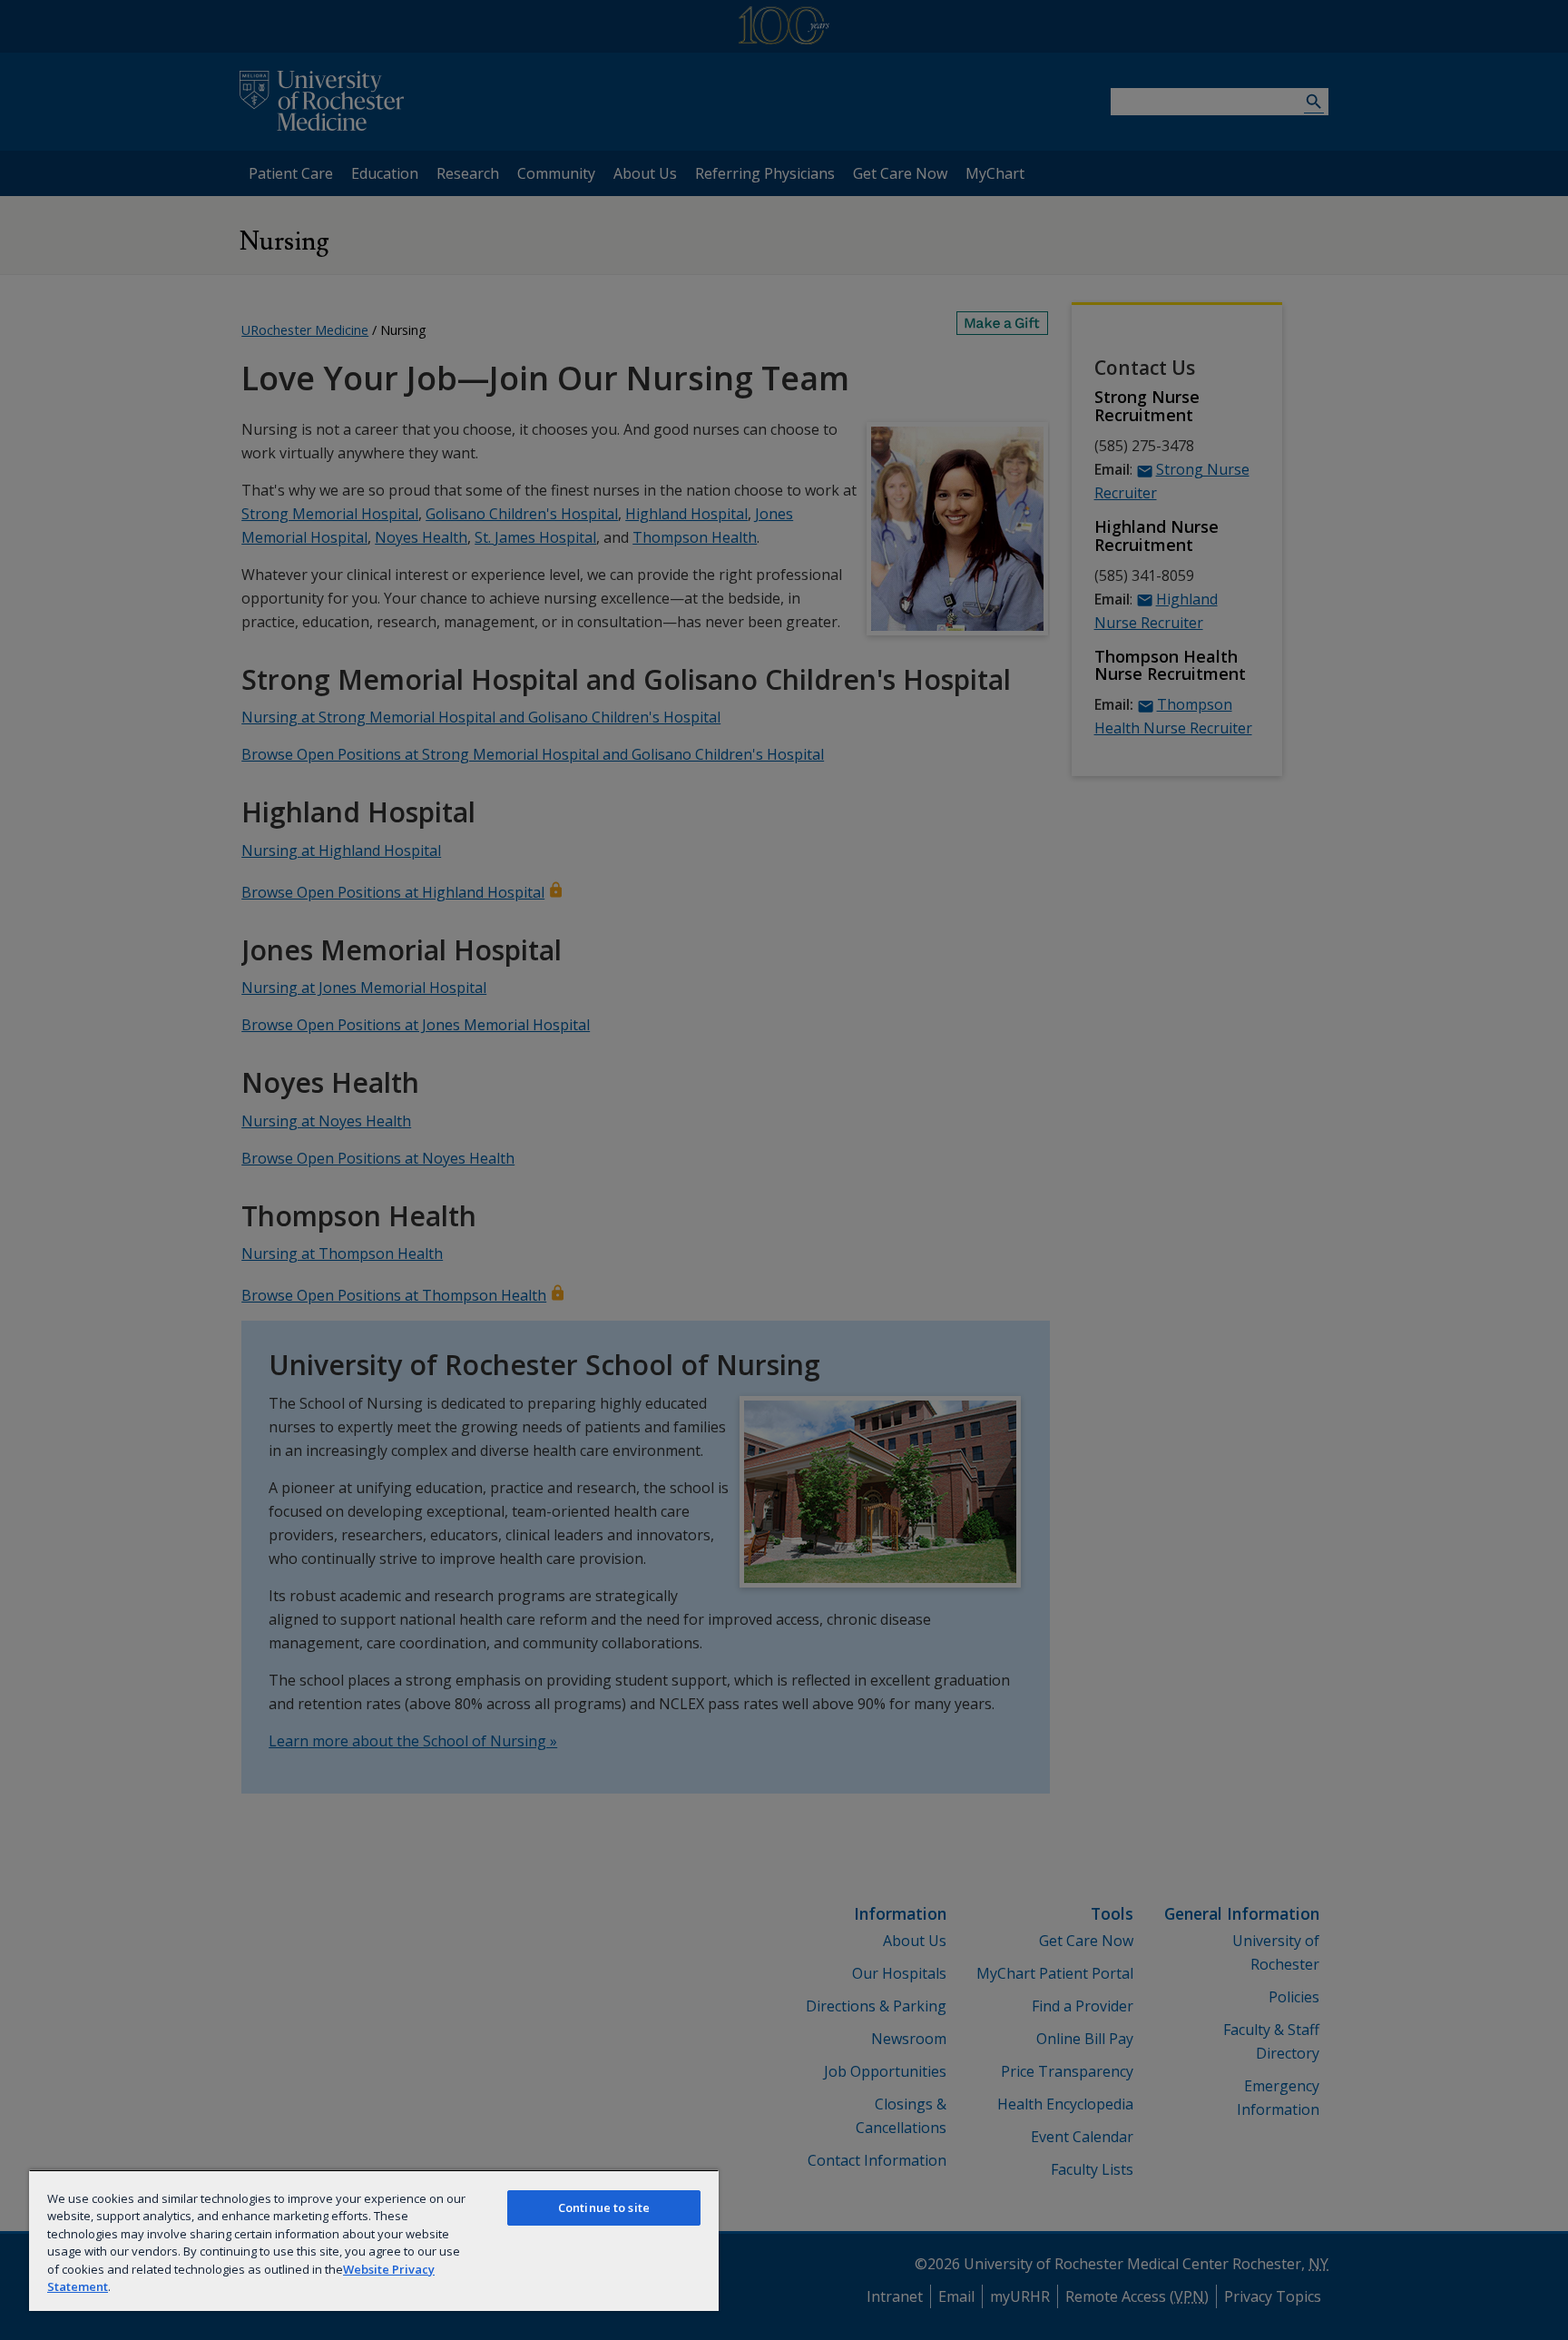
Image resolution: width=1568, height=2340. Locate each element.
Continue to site (604, 2207)
